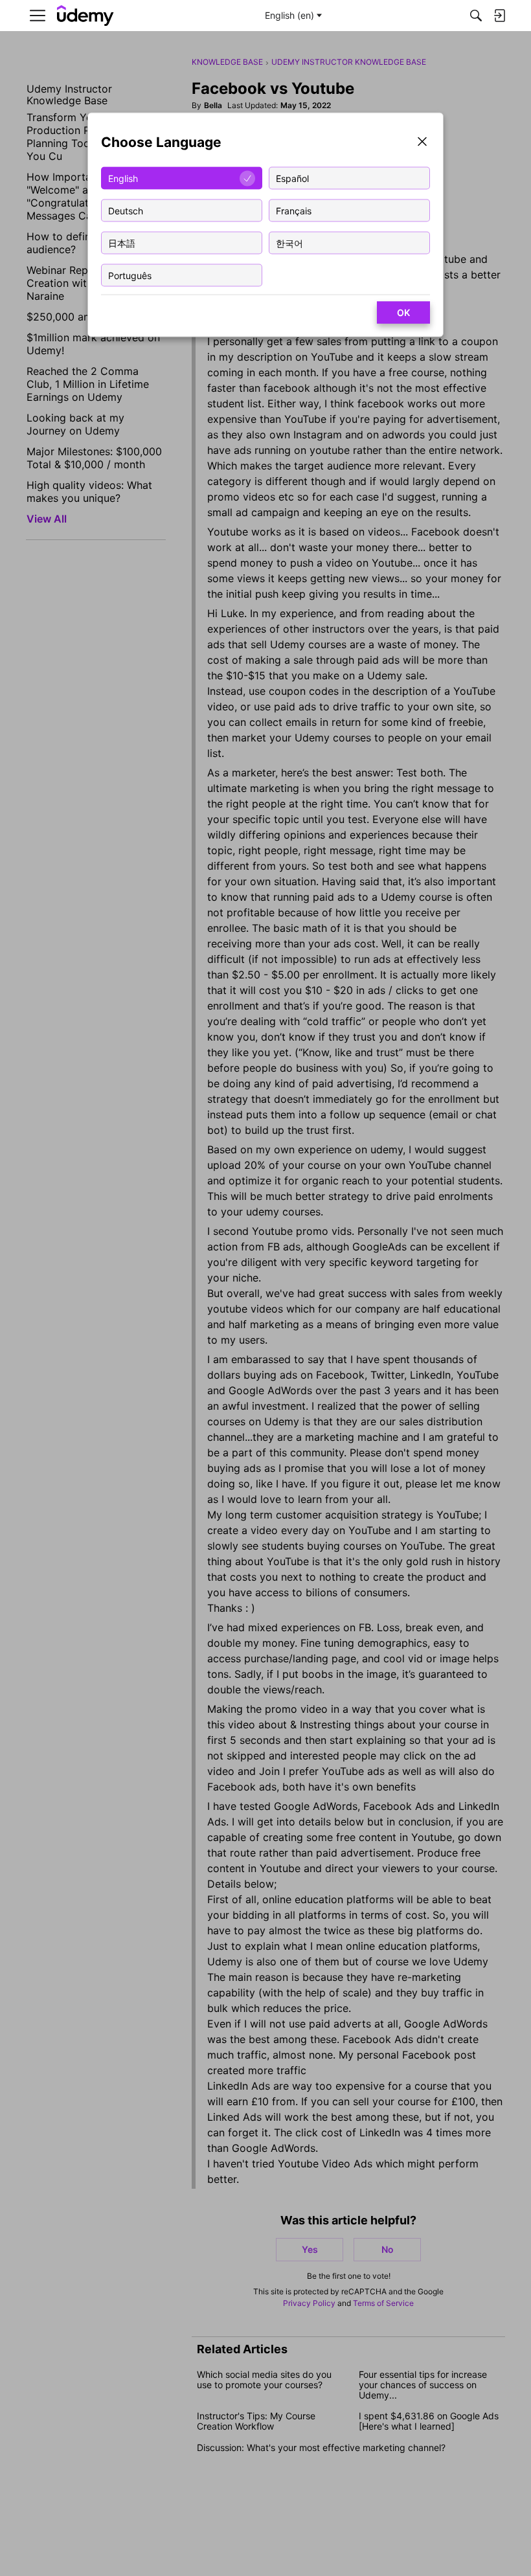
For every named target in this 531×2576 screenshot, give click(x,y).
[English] (85, 16)
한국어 (289, 243)
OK (403, 312)
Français (294, 210)
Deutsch (126, 210)
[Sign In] (499, 16)
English (123, 178)
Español (292, 178)
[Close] (422, 143)
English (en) (289, 15)
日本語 (122, 243)
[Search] (476, 16)
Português (130, 275)
